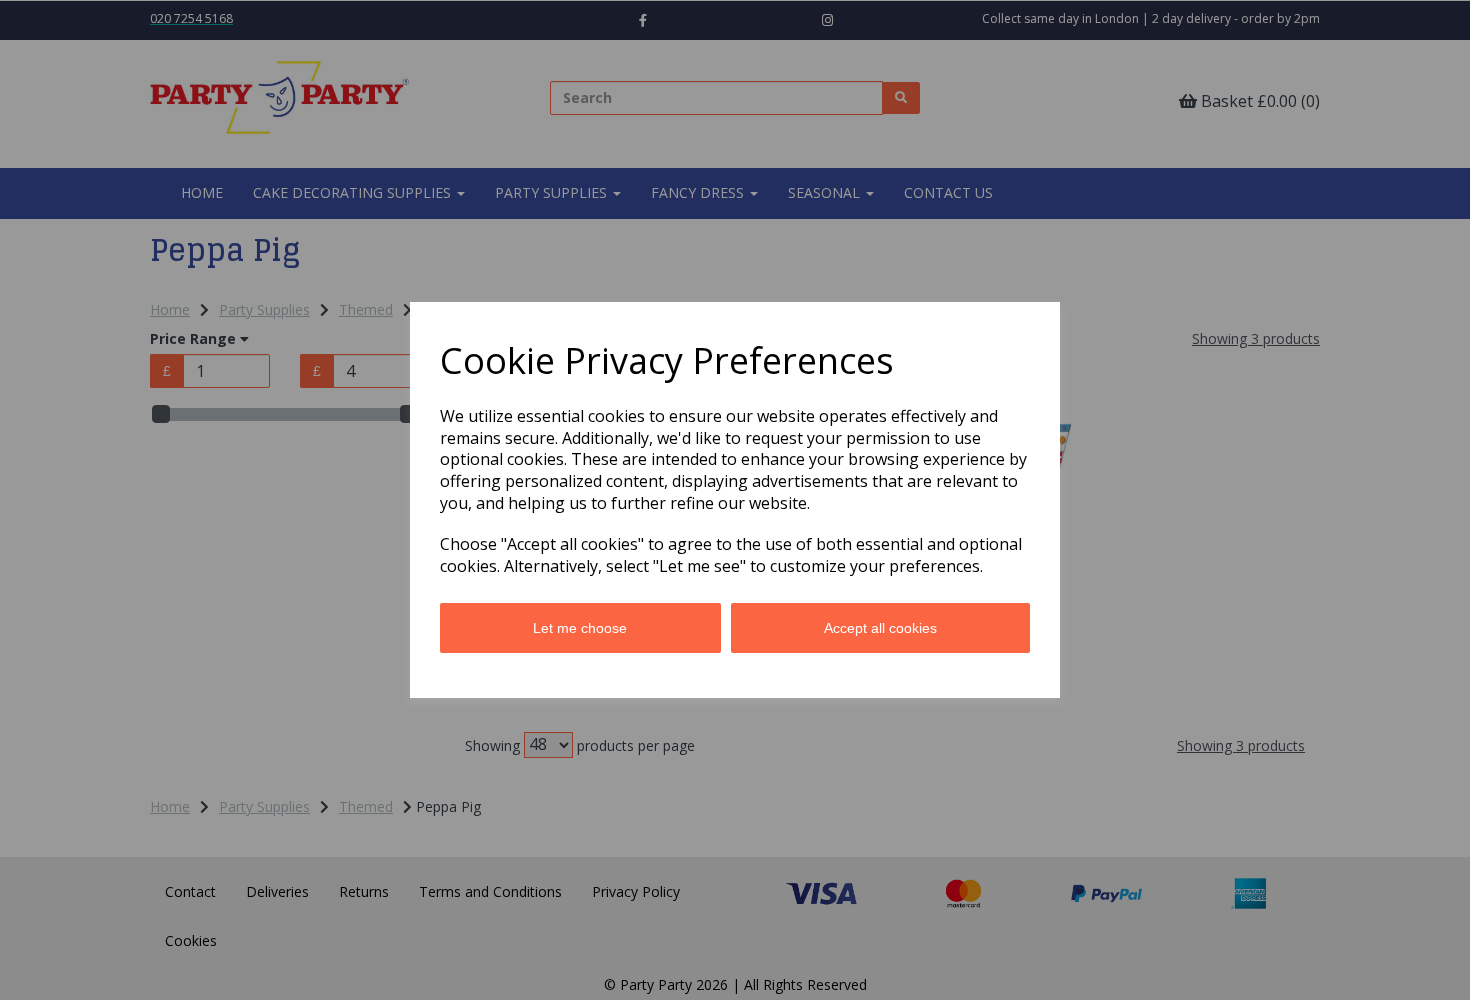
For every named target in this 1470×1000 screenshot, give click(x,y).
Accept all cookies (880, 628)
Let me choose (580, 628)
